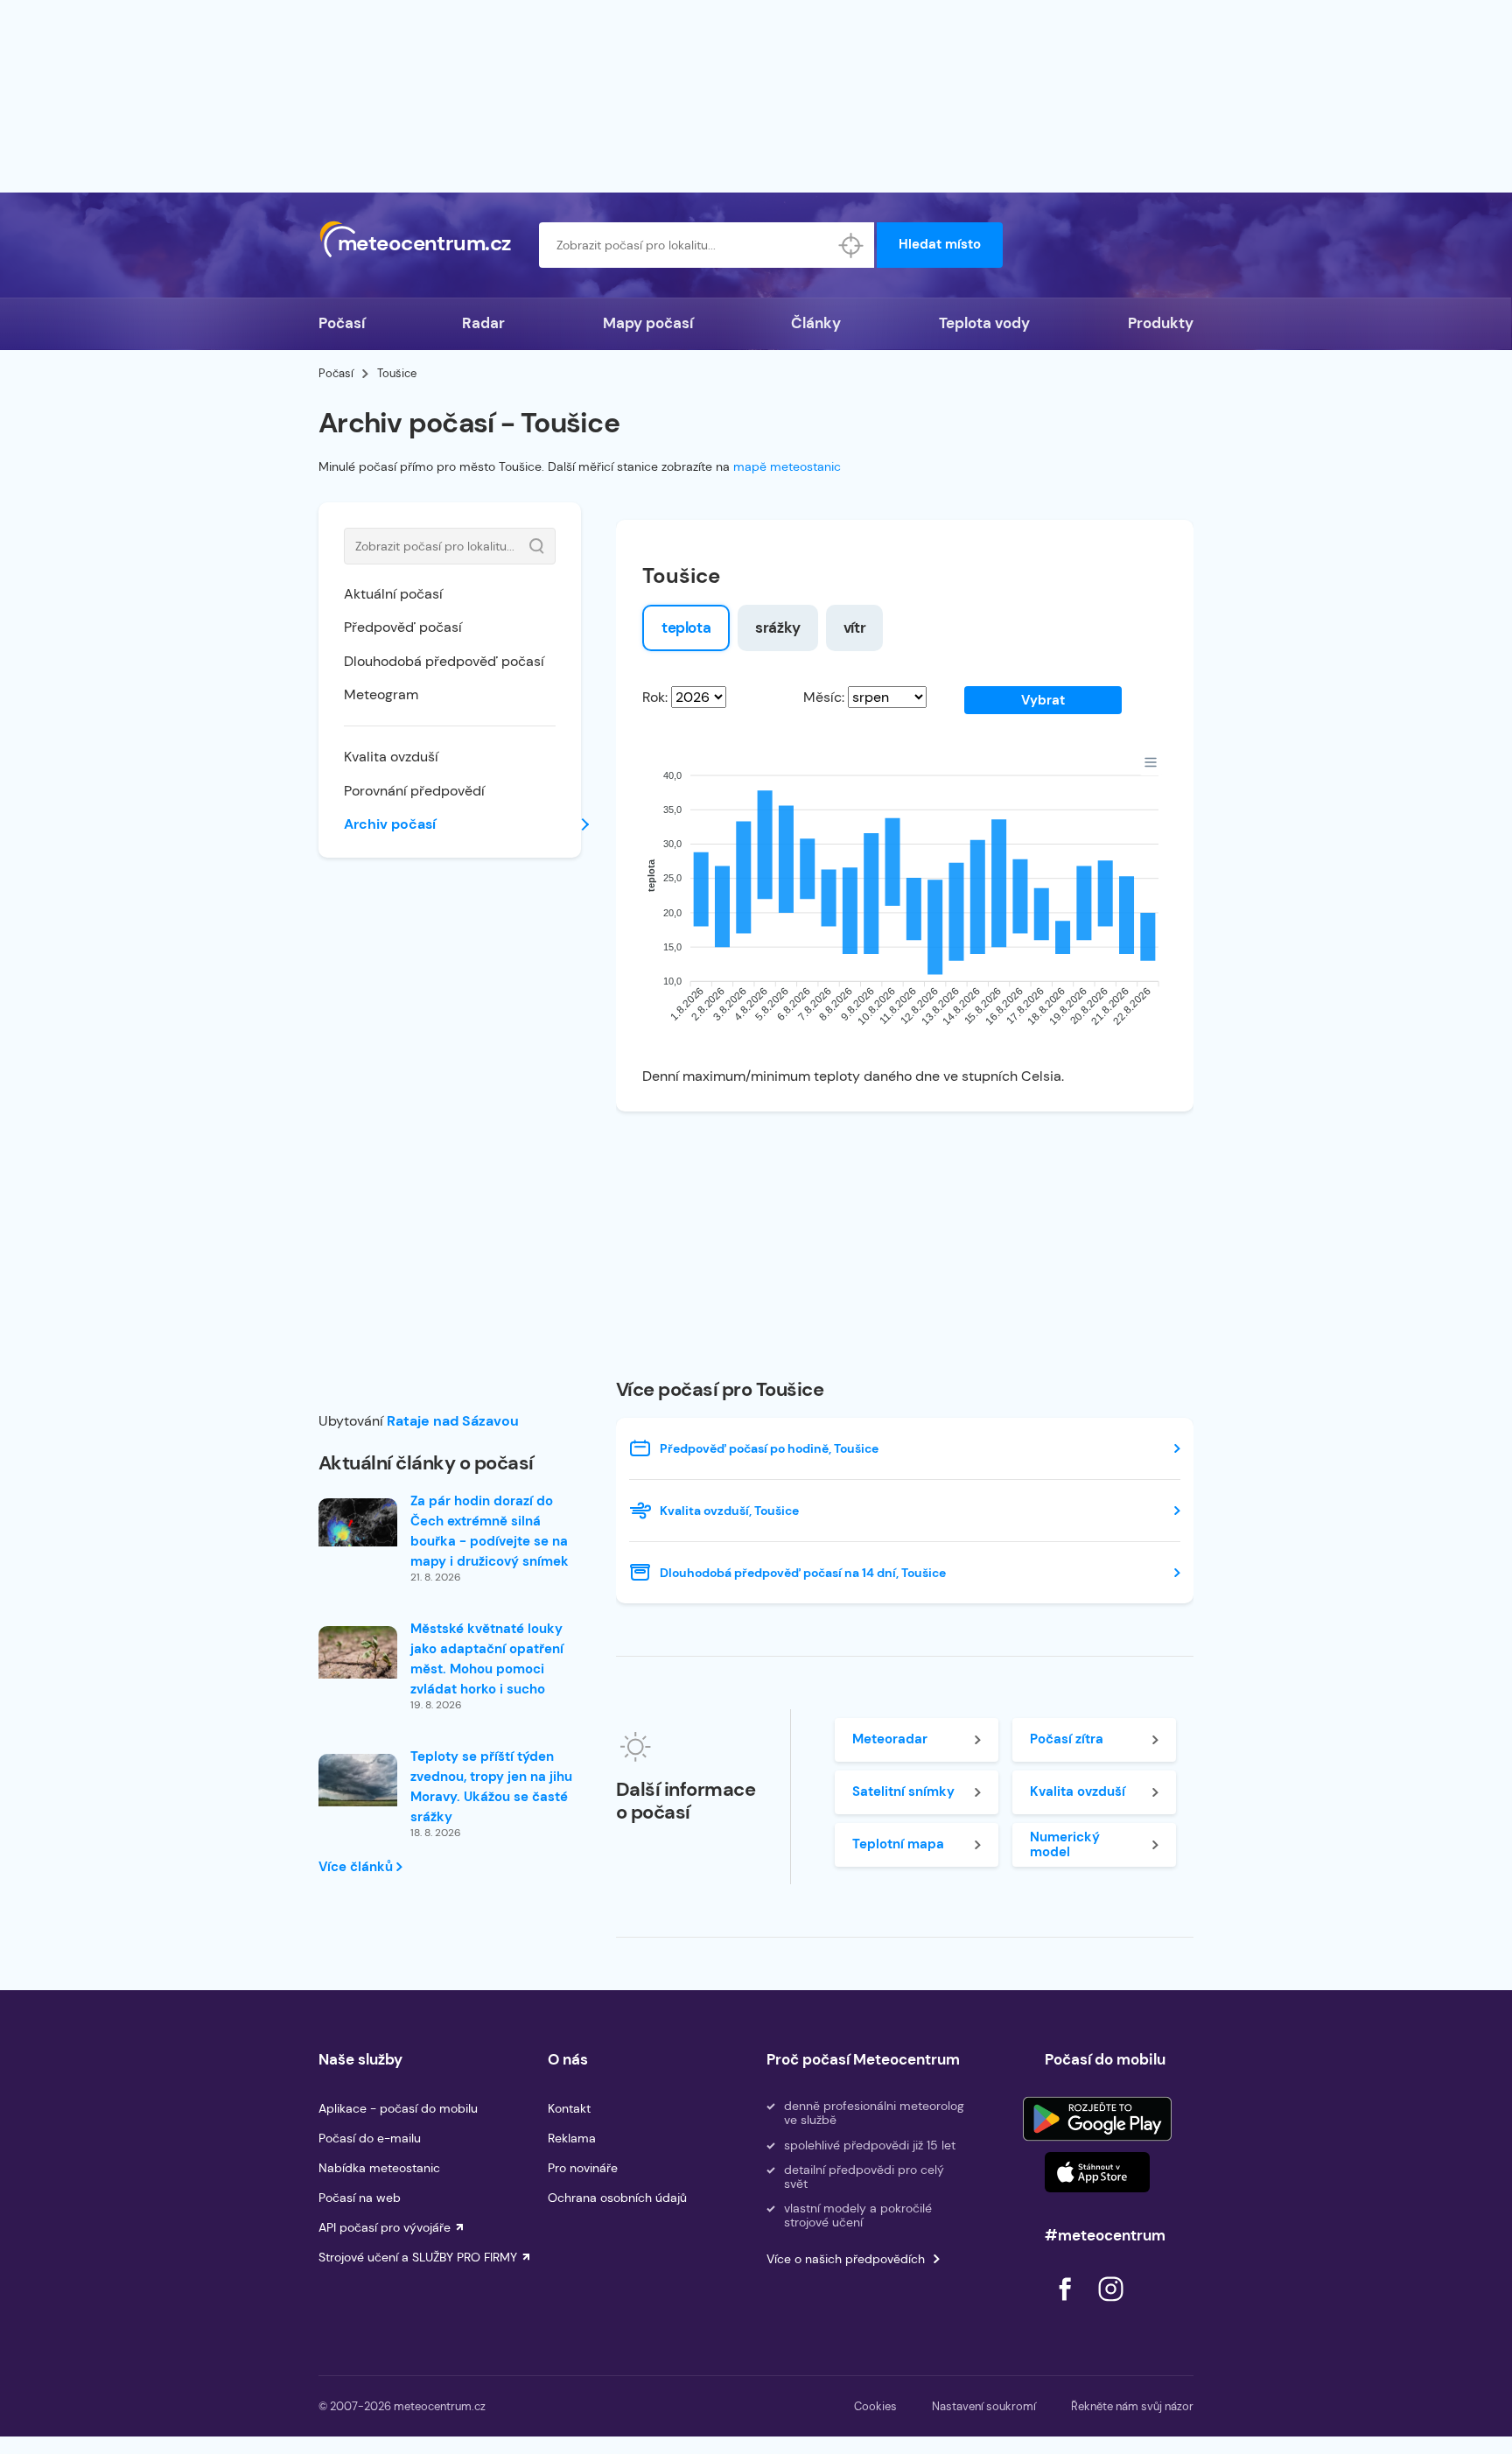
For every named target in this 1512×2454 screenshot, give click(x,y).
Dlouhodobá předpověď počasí (444, 661)
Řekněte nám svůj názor (1132, 2406)
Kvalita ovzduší (391, 757)
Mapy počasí (648, 323)
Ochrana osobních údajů (617, 2198)
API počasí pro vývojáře (385, 2227)
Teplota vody (984, 323)
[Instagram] (1110, 2306)
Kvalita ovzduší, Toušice (729, 1511)
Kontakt (569, 2108)
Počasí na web (360, 2198)
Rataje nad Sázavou (453, 1421)
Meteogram (381, 694)
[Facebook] (1067, 2306)
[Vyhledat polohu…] (851, 245)
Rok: (655, 697)
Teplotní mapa (898, 1844)
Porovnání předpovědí (414, 791)
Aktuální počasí (393, 594)
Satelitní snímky (903, 1791)
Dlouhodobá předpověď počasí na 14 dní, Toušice (803, 1573)
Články (816, 323)
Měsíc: (824, 697)
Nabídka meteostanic (379, 2168)
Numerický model (1065, 1844)
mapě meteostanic (787, 466)
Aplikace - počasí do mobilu (398, 2108)
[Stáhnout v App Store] (1097, 2172)
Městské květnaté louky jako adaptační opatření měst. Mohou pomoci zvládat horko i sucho (487, 1659)
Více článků (357, 1867)
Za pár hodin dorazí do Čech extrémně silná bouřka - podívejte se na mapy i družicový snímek (490, 1531)
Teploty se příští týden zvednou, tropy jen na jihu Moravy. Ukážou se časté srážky (491, 1787)
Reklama (572, 2138)
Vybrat (1043, 700)
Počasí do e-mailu (370, 2138)
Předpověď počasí (403, 627)
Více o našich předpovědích (846, 2259)
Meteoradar (890, 1739)
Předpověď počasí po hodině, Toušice (769, 1448)
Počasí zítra (1067, 1739)
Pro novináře (583, 2168)
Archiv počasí (390, 824)
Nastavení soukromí (984, 2406)
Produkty (1161, 323)
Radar (483, 323)
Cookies (875, 2406)
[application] (905, 902)
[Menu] (1151, 762)
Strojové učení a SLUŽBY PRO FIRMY (418, 2257)
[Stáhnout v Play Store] (1097, 2119)
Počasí (342, 323)
